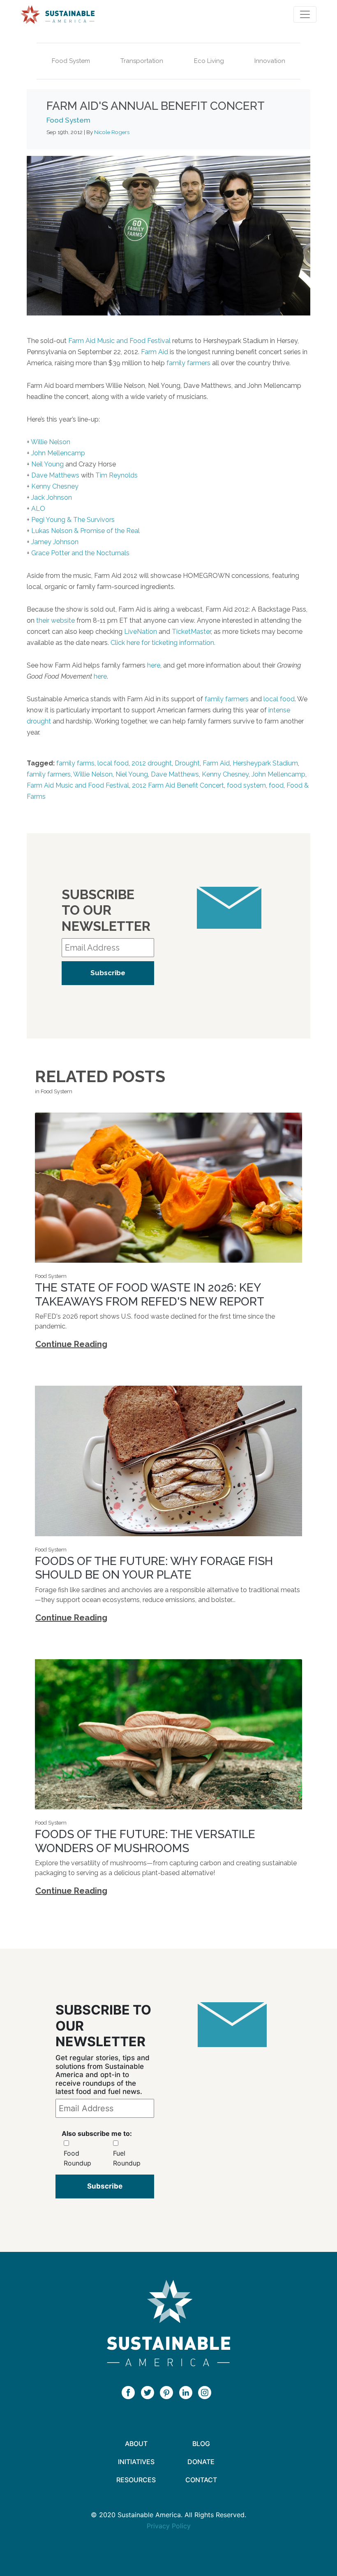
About (136, 2444)
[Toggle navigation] (305, 14)
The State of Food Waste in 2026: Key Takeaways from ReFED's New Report (150, 1295)
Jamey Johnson (55, 542)
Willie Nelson (51, 442)
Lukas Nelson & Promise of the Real (85, 531)
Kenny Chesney (55, 486)
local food (279, 699)
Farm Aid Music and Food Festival (119, 341)
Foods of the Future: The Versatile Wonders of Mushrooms (145, 1841)
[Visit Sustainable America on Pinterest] (168, 2392)
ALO (38, 509)
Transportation (142, 61)
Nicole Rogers (112, 132)
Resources (136, 2480)
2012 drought (152, 763)
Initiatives (136, 2462)
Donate (201, 2462)
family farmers (188, 363)
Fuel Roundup (127, 2158)
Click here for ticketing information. (163, 643)
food (276, 785)
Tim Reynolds (117, 475)
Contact (201, 2480)
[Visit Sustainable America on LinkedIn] (188, 2392)
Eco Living (209, 61)
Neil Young (47, 464)
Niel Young (132, 774)
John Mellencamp (58, 453)
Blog (201, 2444)
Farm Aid (155, 352)
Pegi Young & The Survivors (73, 520)
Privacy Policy (169, 2526)
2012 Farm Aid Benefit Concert (178, 785)
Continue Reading (71, 1344)
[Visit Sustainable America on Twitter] (150, 2392)
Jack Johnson (52, 497)
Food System (71, 61)
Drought (187, 763)
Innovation (270, 61)
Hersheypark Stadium (265, 763)
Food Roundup (77, 2158)
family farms (75, 763)
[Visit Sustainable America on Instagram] (207, 2392)
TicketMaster (191, 632)
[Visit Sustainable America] (168, 2323)
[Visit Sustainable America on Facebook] (130, 2392)
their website (55, 620)
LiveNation (141, 632)
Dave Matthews (55, 475)
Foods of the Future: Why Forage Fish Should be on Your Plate (154, 1568)
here (154, 665)
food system (246, 785)
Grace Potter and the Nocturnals (80, 553)
